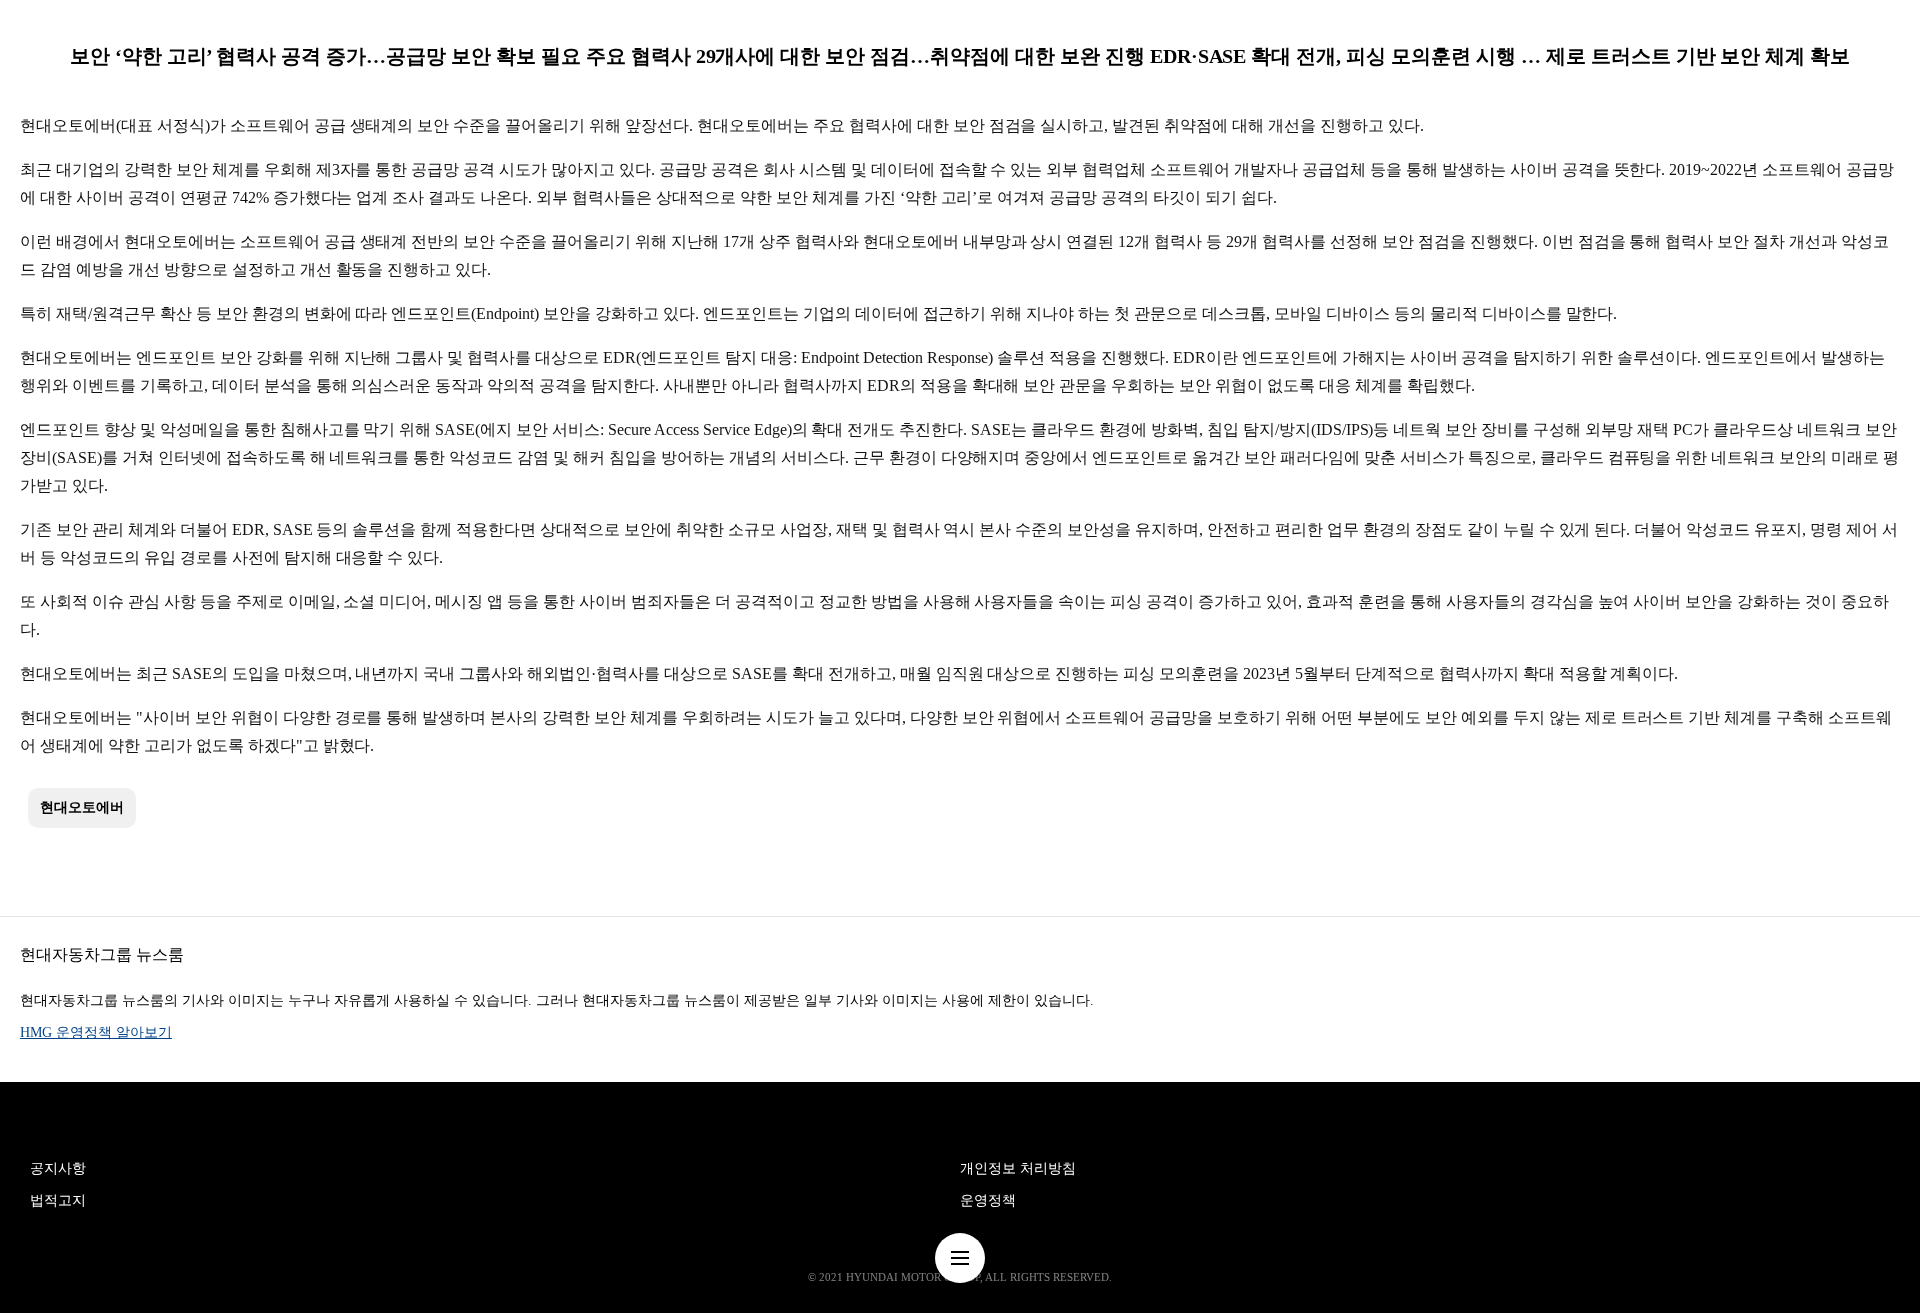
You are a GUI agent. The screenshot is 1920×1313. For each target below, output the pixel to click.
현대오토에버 (82, 807)
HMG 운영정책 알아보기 (96, 1032)
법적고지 (58, 1200)
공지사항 (58, 1168)
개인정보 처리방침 (1018, 1168)
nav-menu (960, 1258)
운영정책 (988, 1200)
